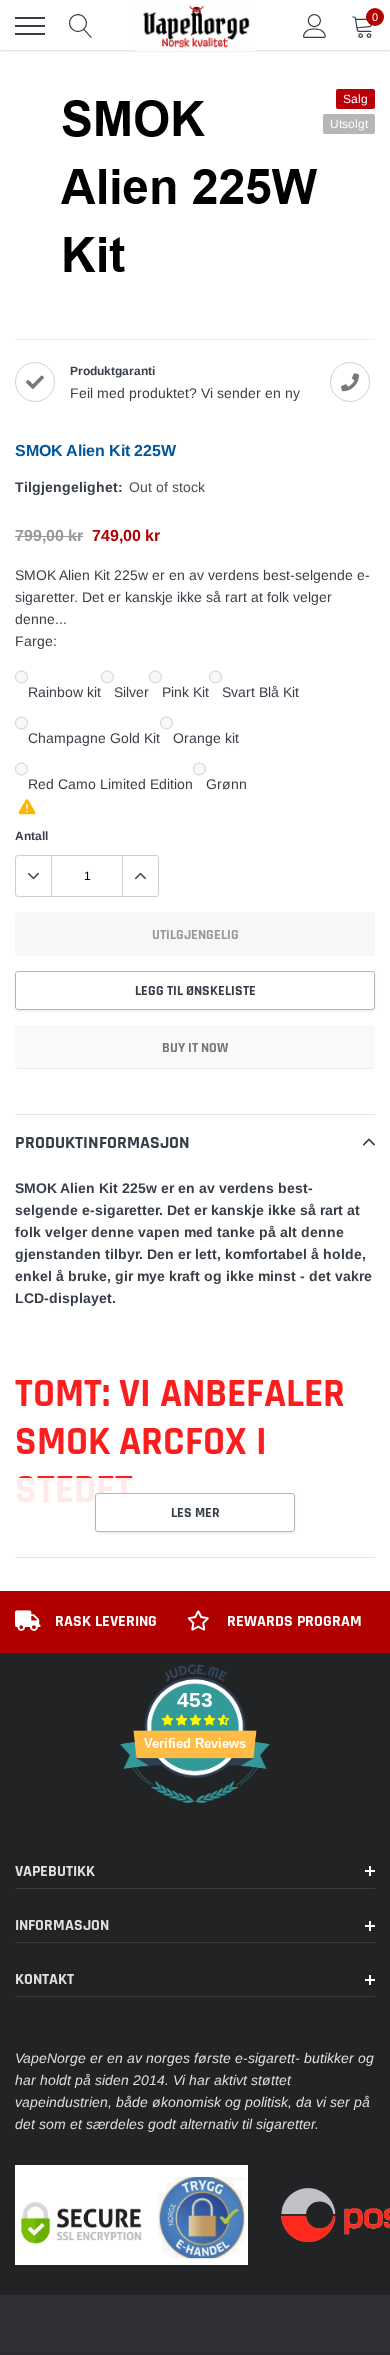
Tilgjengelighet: (69, 487)
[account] (315, 26)
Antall (31, 836)
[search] (81, 26)
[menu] (30, 26)
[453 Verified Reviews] (195, 1814)
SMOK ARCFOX (131, 1442)
